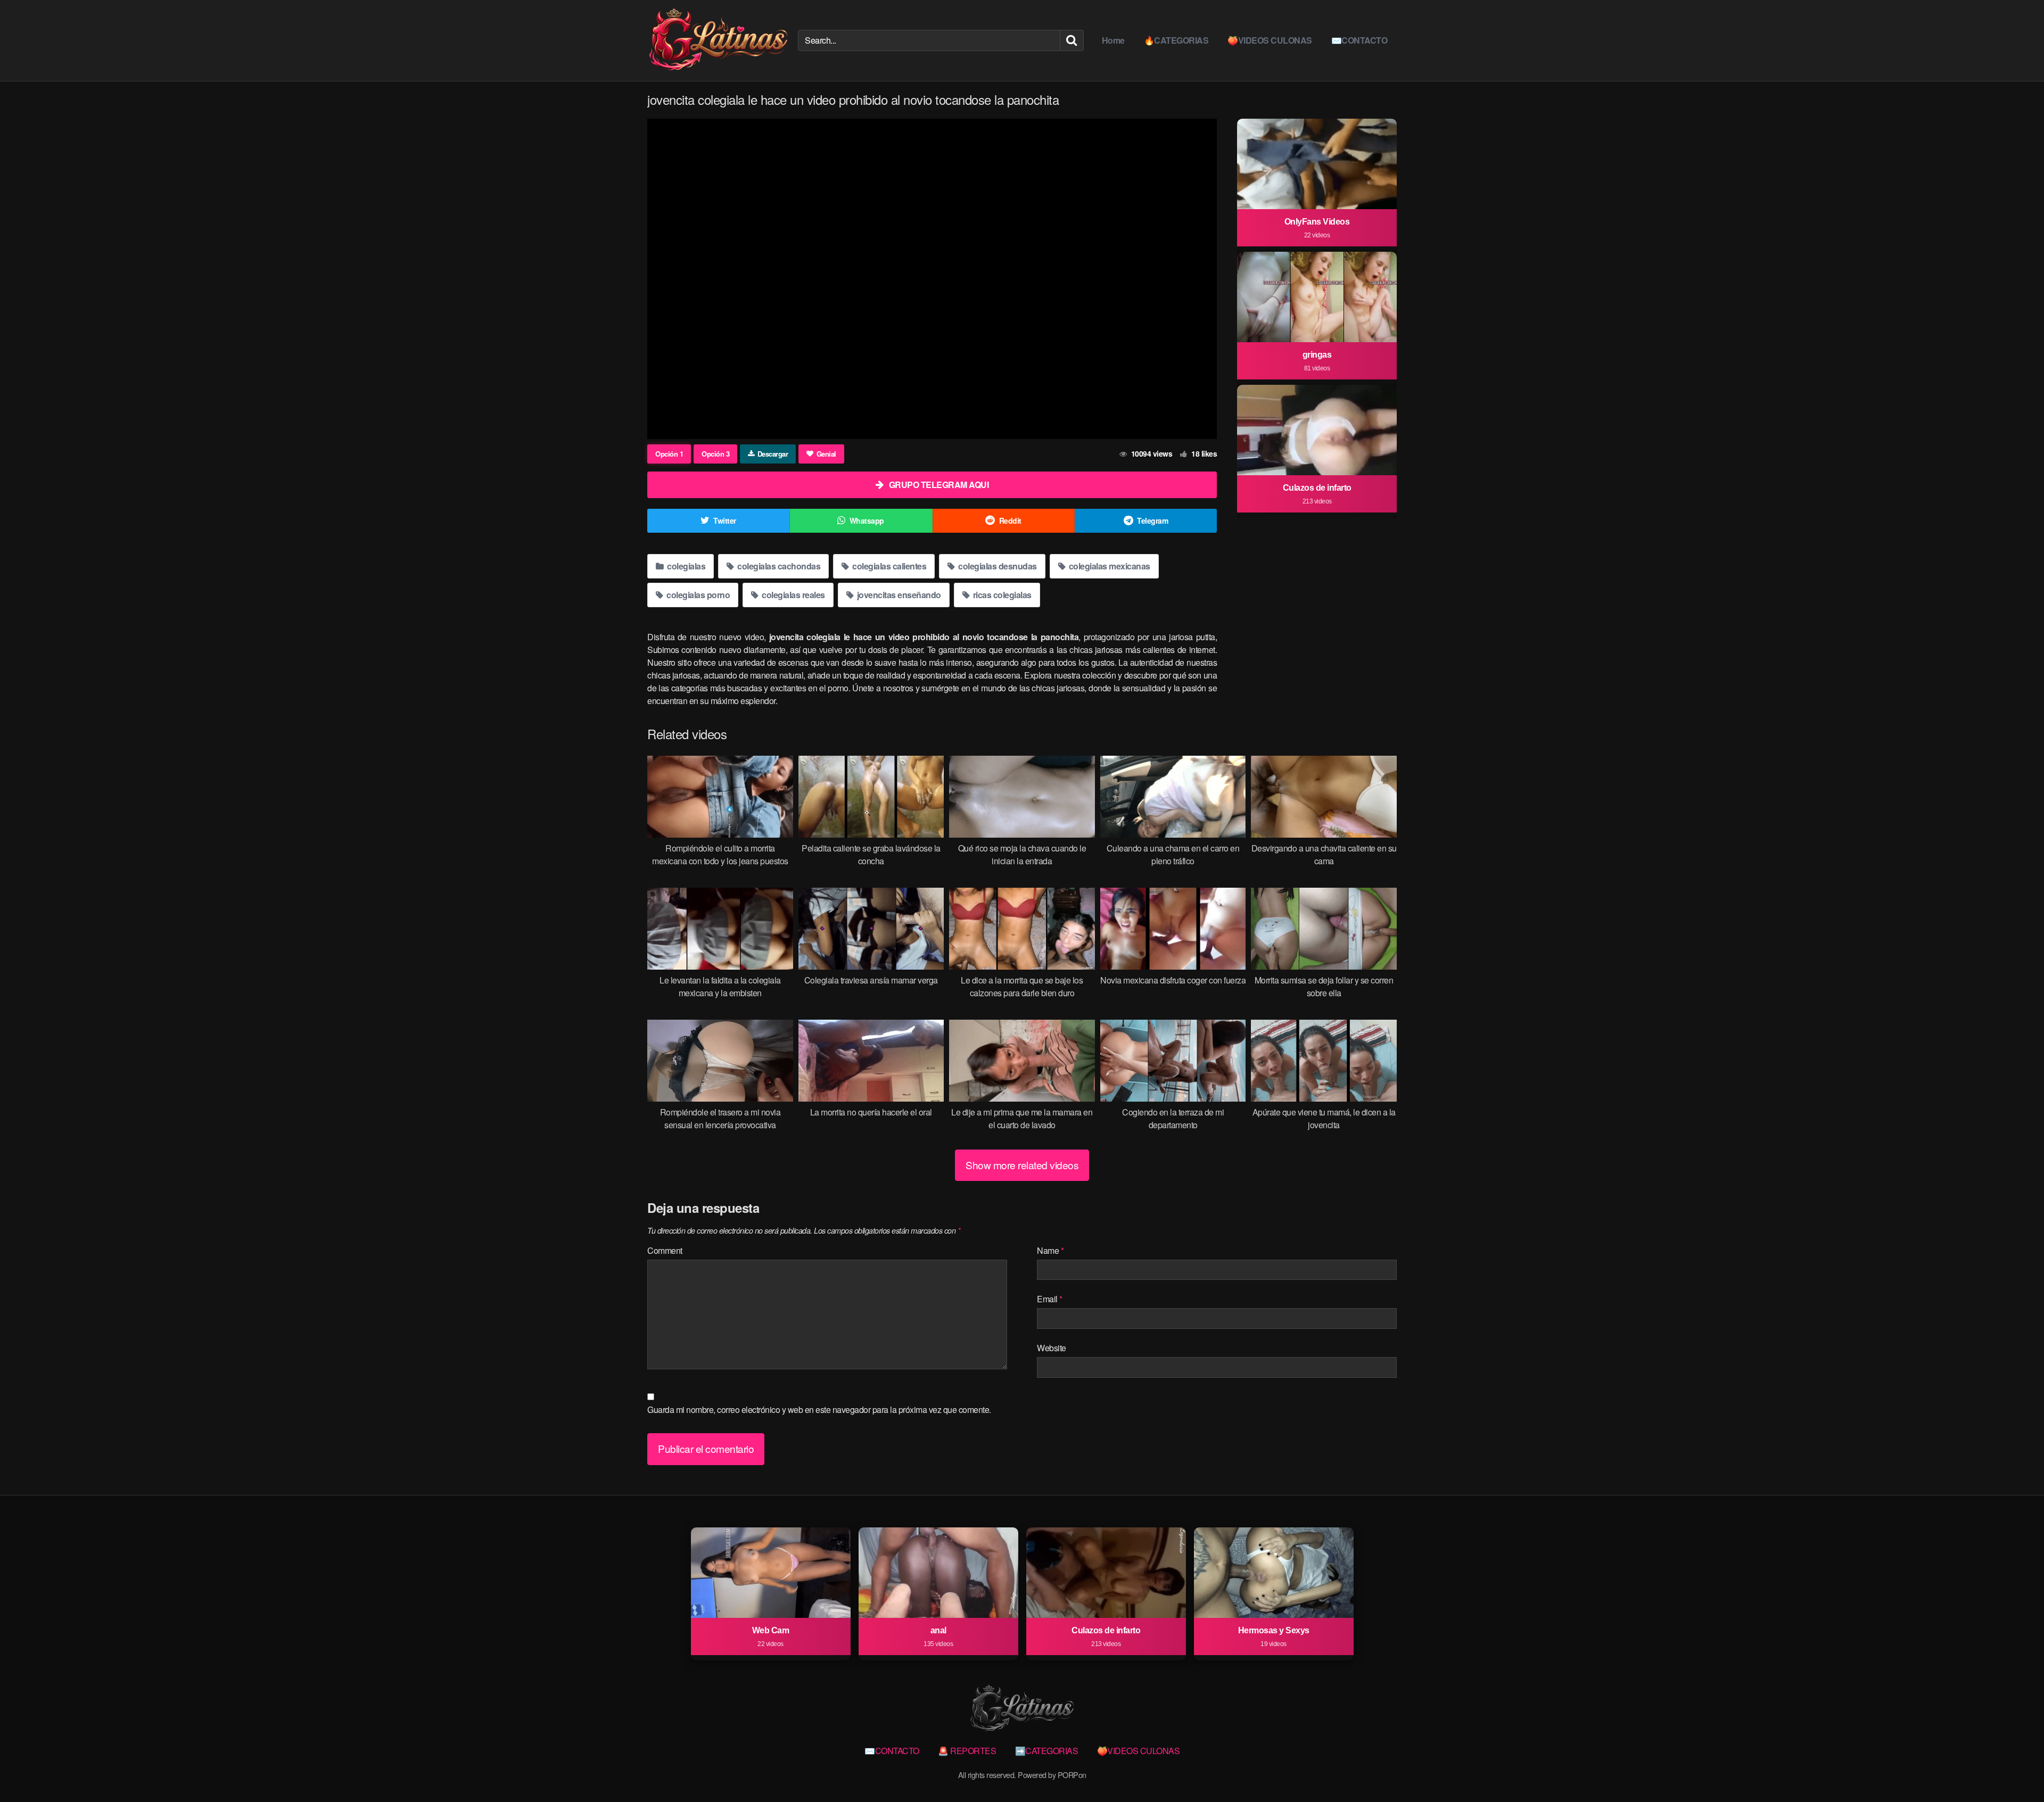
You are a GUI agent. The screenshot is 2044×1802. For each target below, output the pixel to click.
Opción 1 (669, 454)
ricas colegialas (1001, 595)
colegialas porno (698, 595)
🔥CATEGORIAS (1176, 40)
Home (1113, 40)
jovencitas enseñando (898, 595)
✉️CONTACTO (1359, 40)
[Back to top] (2015, 1768)
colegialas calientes (889, 566)
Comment (665, 1250)
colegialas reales (793, 595)
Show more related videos (1022, 1165)
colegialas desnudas (997, 566)
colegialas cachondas (778, 566)
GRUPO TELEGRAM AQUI (939, 485)
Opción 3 (715, 454)
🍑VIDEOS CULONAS (1270, 40)
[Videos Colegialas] (718, 40)
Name (1050, 1250)
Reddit (1010, 520)
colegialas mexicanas (1108, 566)
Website (1052, 1348)
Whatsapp (867, 520)
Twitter (725, 520)
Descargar (773, 454)
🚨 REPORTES (967, 1751)
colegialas (686, 566)
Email (1050, 1299)
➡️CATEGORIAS (1047, 1751)
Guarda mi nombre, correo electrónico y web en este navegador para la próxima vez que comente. (819, 1410)
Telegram (1152, 520)
